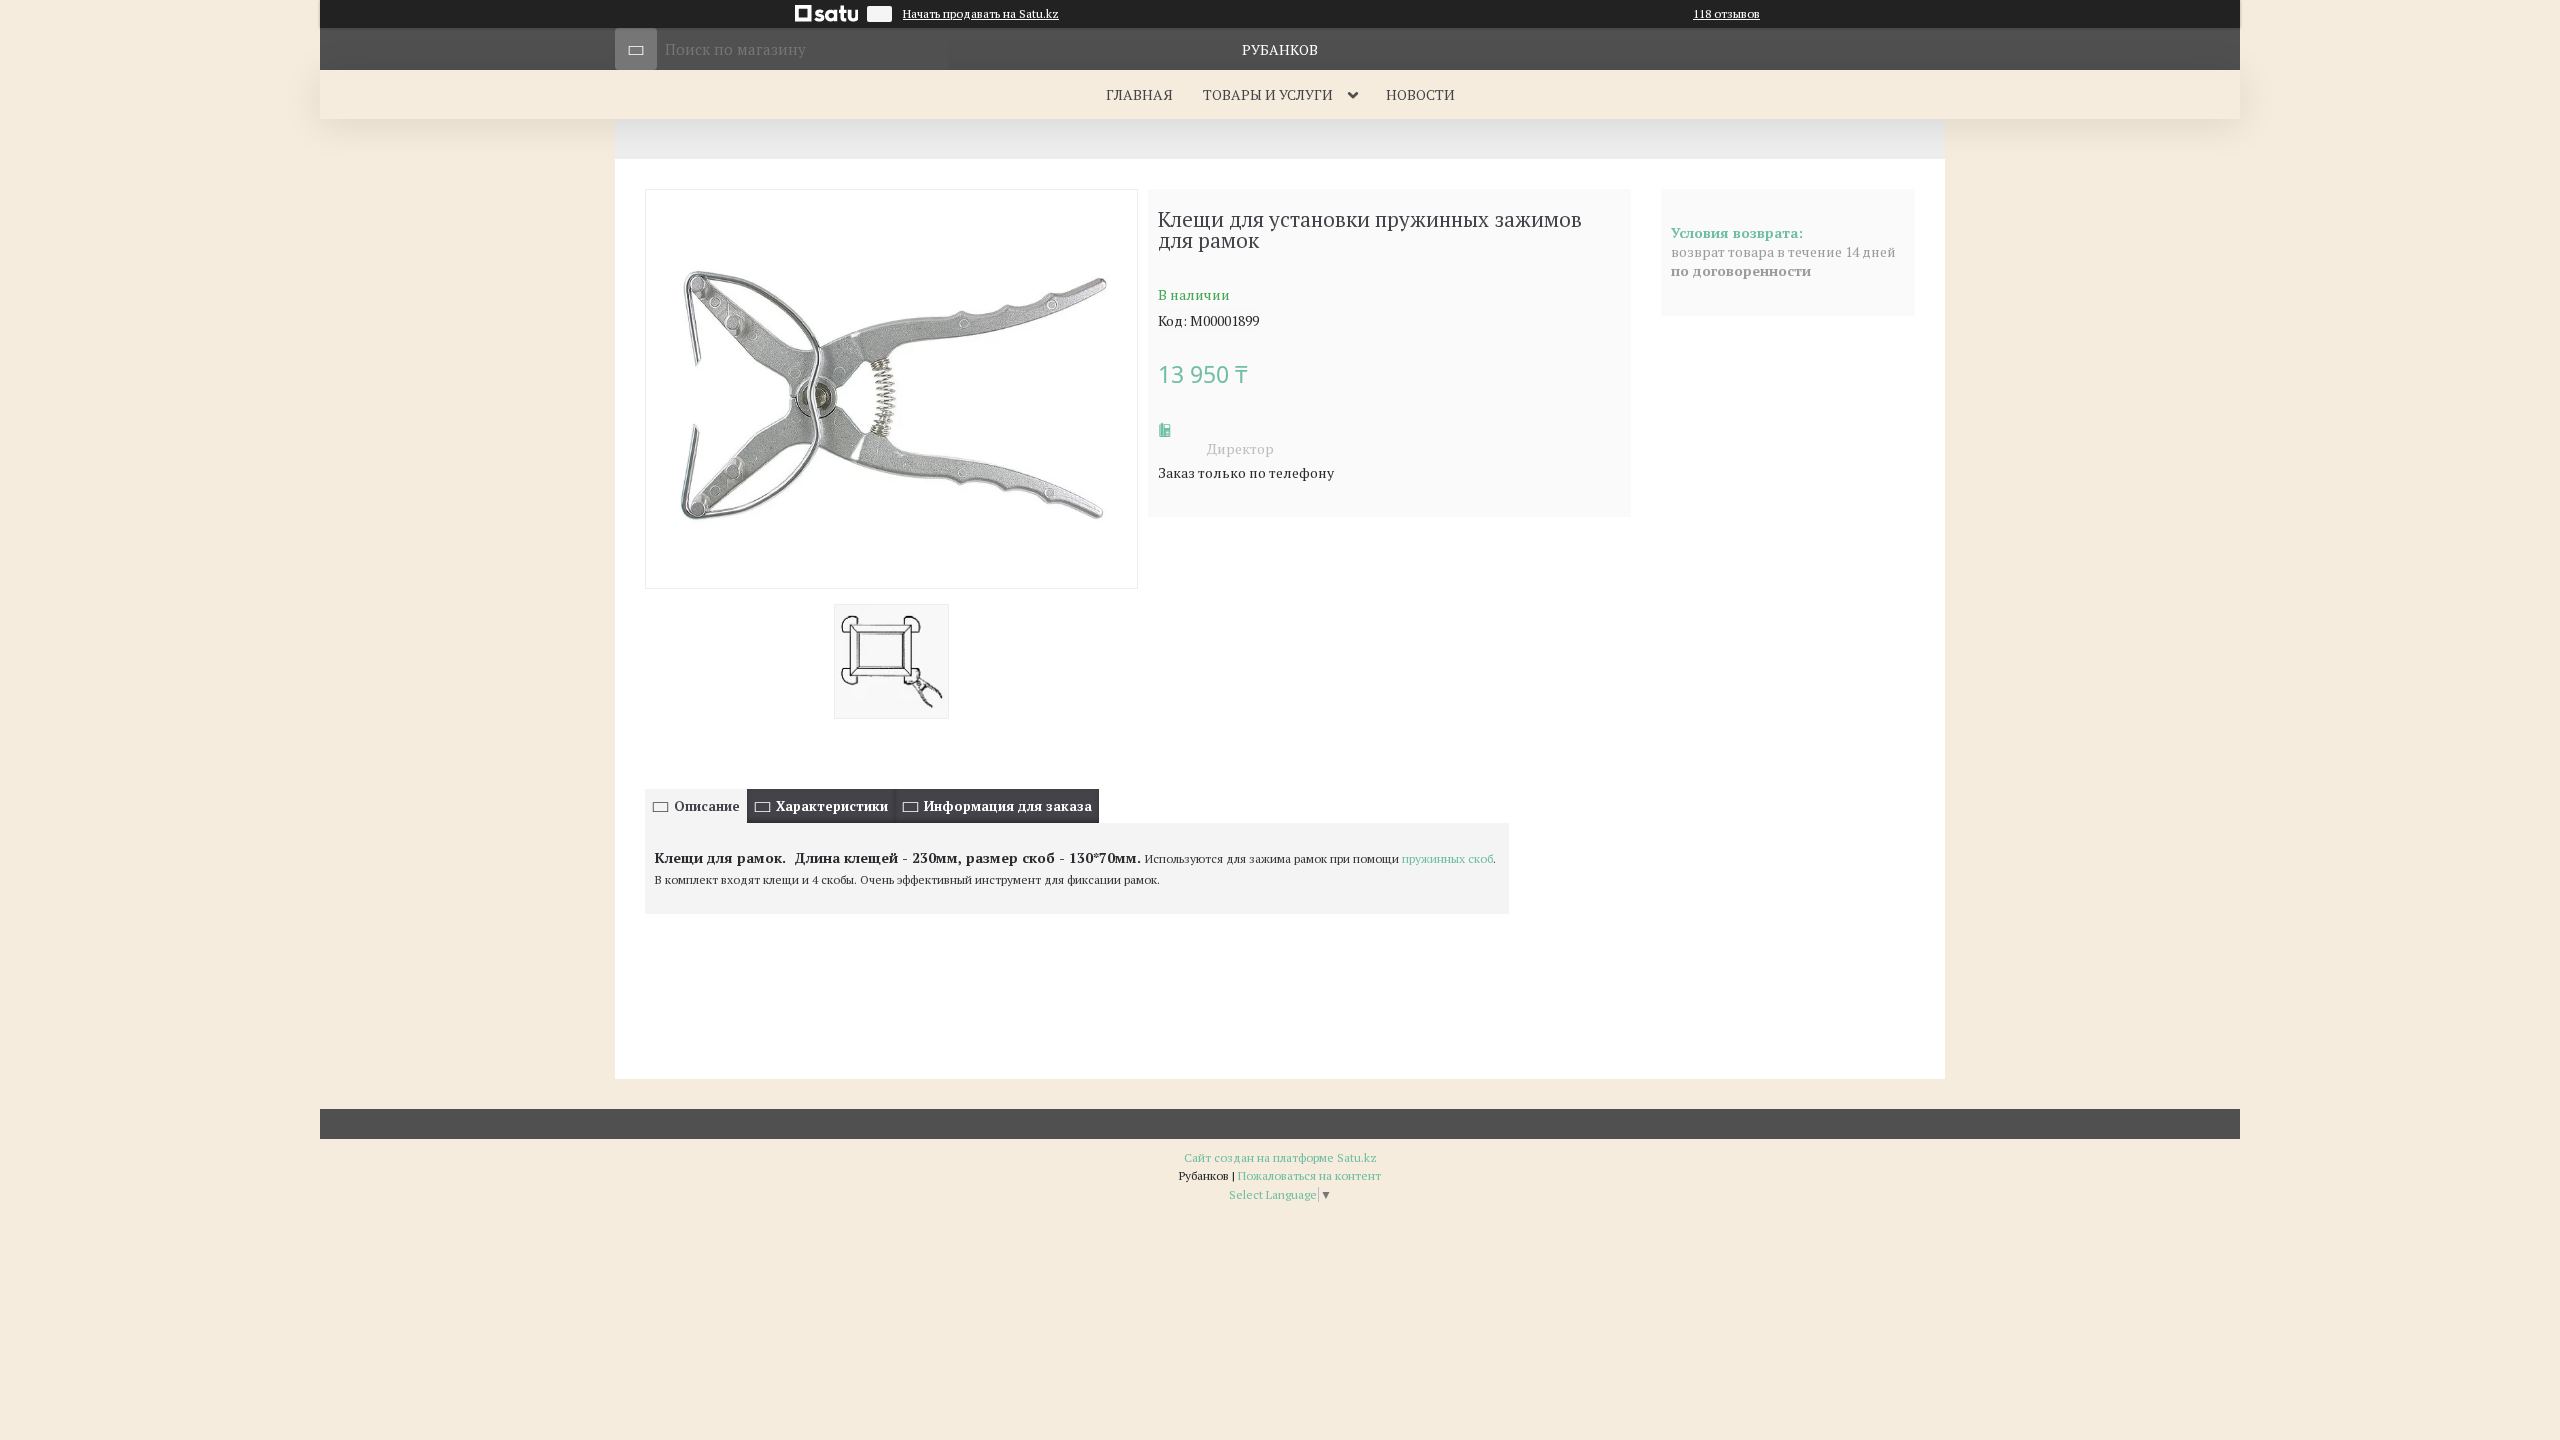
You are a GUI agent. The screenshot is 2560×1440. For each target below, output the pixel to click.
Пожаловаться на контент (1309, 1175)
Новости (1420, 94)
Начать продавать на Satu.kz (981, 14)
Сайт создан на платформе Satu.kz (1280, 1157)
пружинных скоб (1447, 858)
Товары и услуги (1268, 94)
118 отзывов (1726, 13)
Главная (1139, 94)
